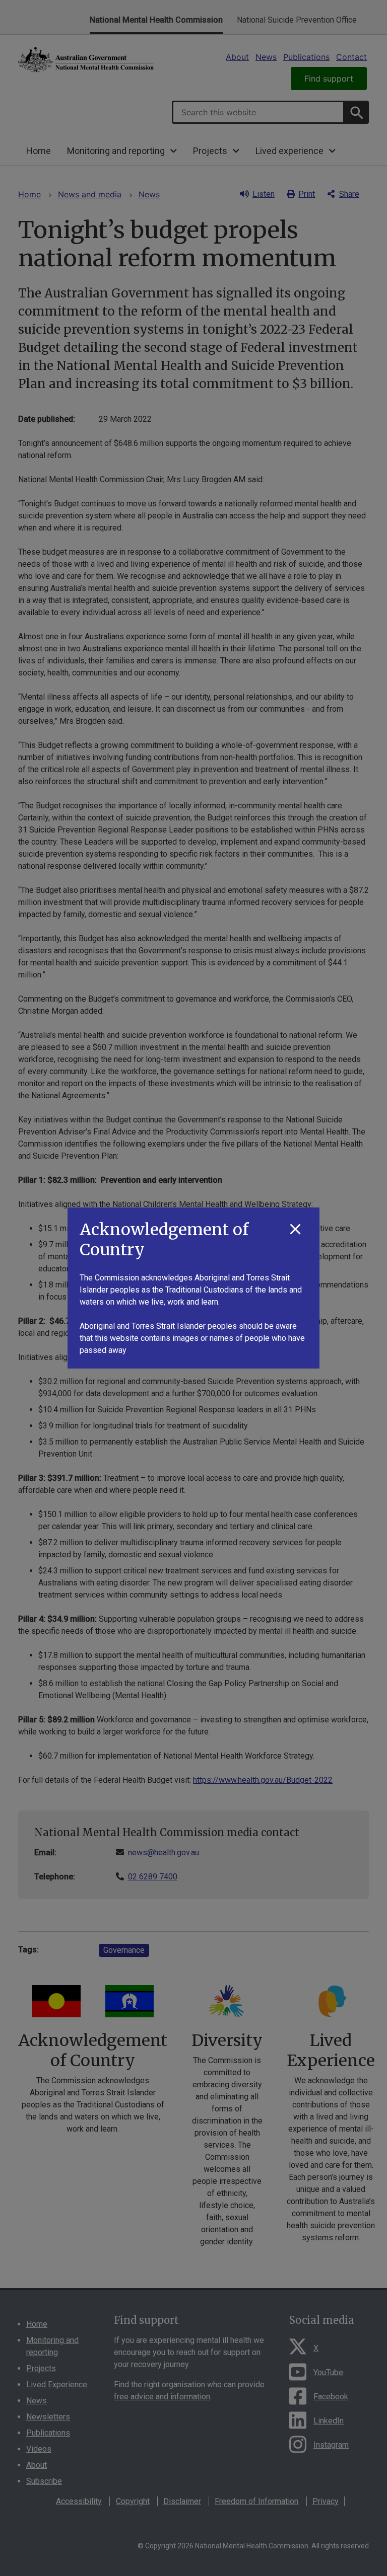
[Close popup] (295, 1230)
